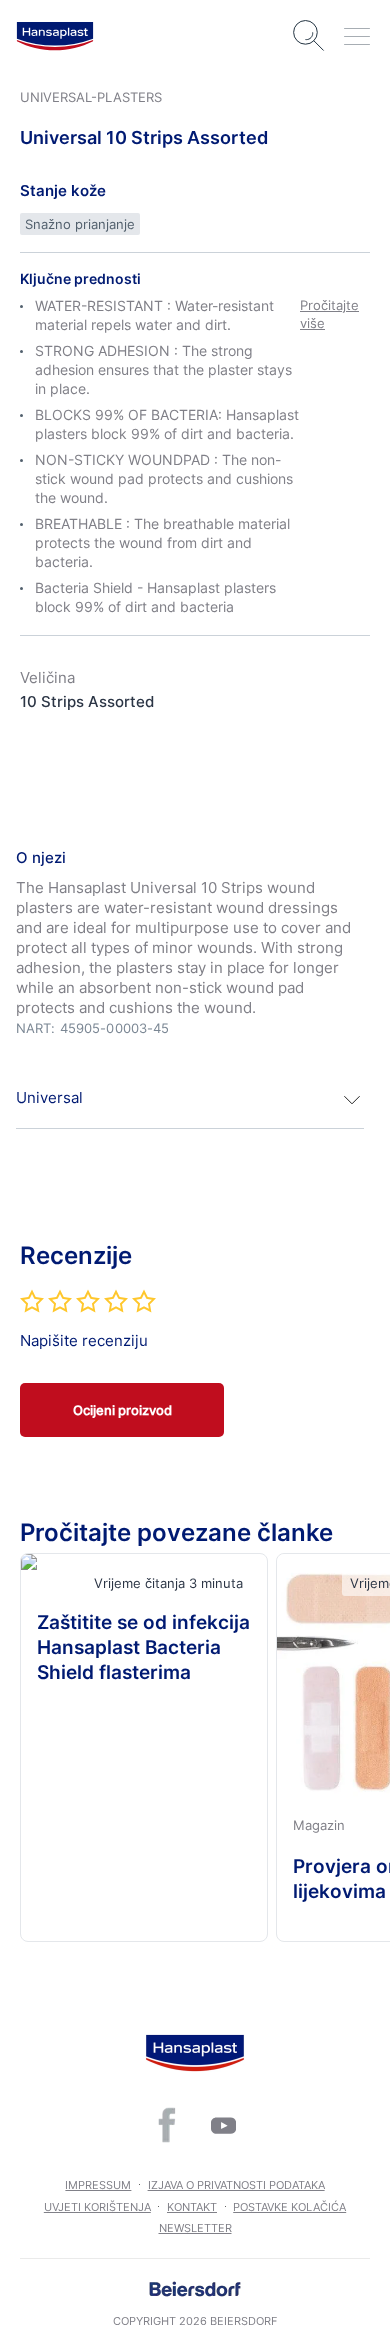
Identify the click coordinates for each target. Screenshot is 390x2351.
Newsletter (195, 2228)
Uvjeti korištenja (97, 2207)
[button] (190, 1100)
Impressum (98, 2185)
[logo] (55, 36)
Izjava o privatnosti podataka (236, 2185)
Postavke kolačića (289, 2207)
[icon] (167, 2125)
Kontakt (192, 2207)
